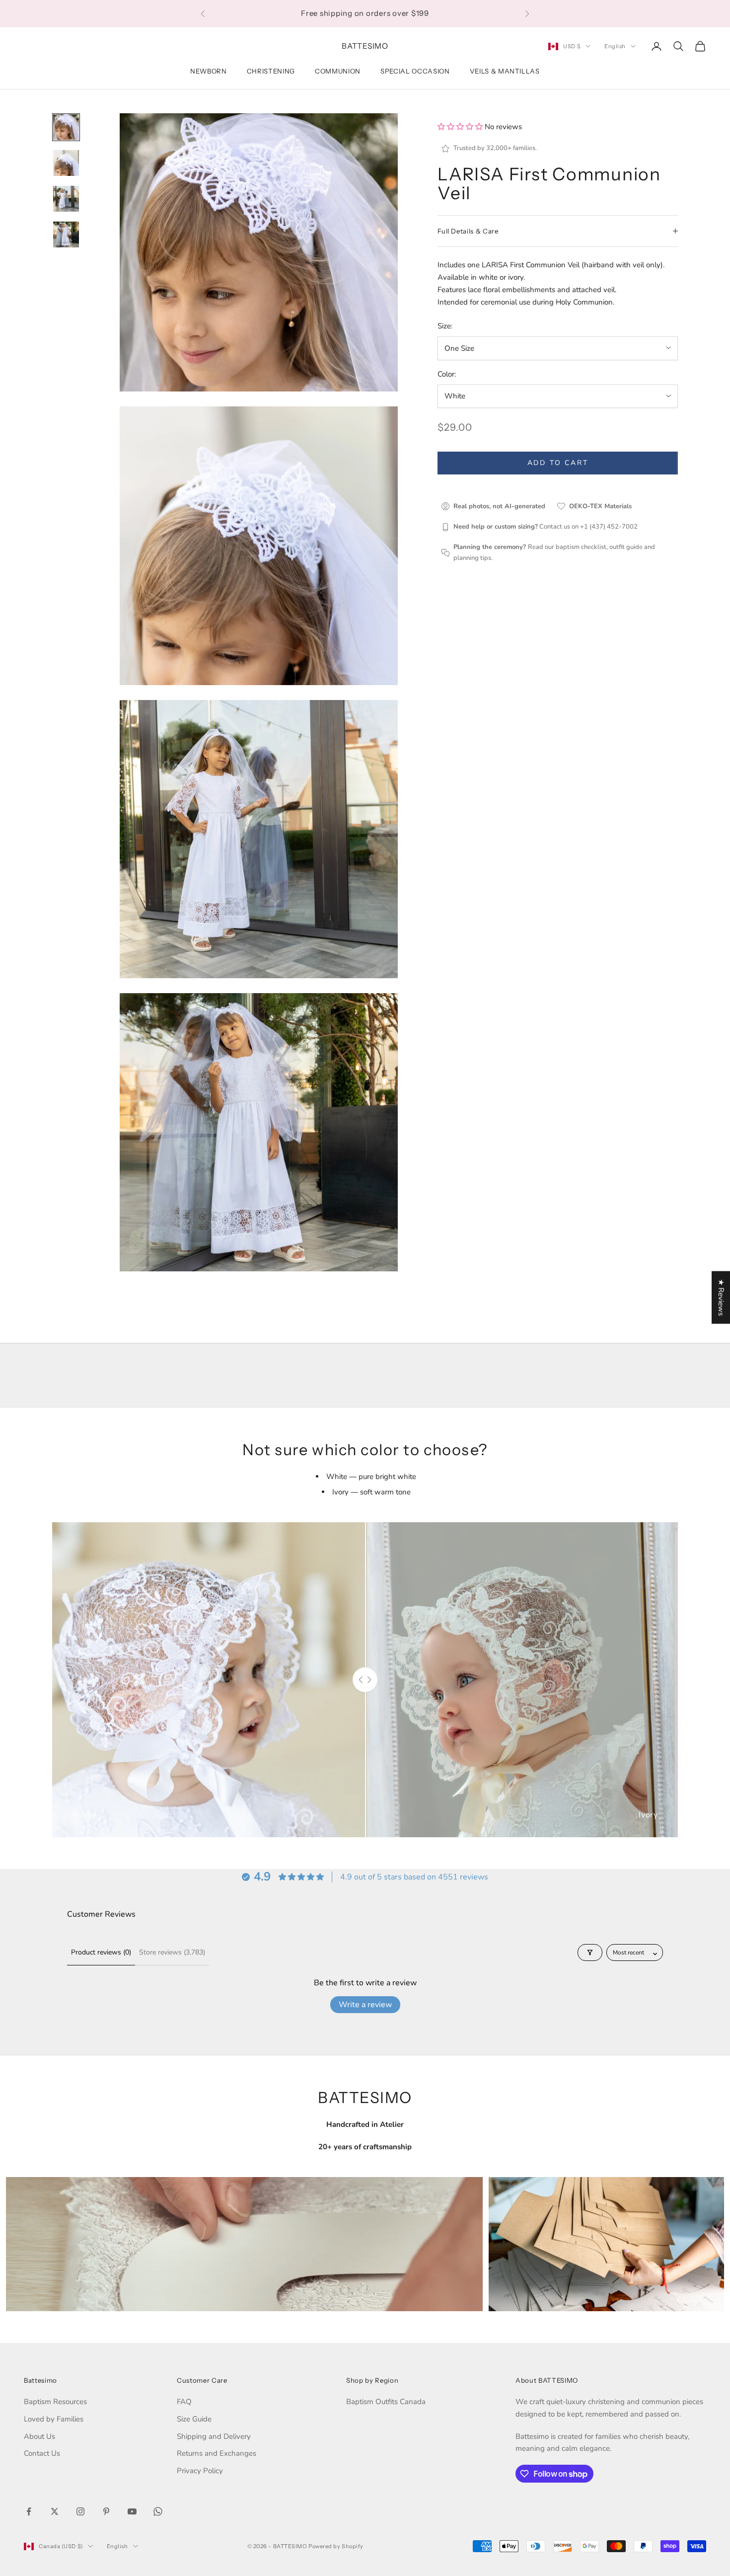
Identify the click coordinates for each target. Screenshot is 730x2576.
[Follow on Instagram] (80, 2511)
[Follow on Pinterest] (106, 2511)
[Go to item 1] (66, 127)
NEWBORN (209, 71)
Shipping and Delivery (214, 2436)
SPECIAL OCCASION (415, 71)
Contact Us (42, 2453)
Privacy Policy (200, 2471)
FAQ (184, 2402)
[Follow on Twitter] (55, 2511)
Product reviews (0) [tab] (101, 1952)
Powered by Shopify (336, 2546)
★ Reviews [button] (721, 1297)
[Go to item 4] (66, 234)
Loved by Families (54, 2419)
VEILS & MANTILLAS (505, 71)
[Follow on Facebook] (29, 2511)
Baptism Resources (55, 2402)
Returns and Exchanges (217, 2453)
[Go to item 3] (66, 199)
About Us (39, 2436)
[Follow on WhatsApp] (158, 2511)
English (615, 46)
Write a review (365, 2005)
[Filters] (590, 1952)
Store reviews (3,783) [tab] (172, 1952)
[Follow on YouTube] (132, 2511)
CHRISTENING (271, 71)
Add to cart (558, 463)
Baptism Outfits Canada (386, 2402)
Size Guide (194, 2419)
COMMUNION (338, 71)
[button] (461, 127)
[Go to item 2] (66, 163)
